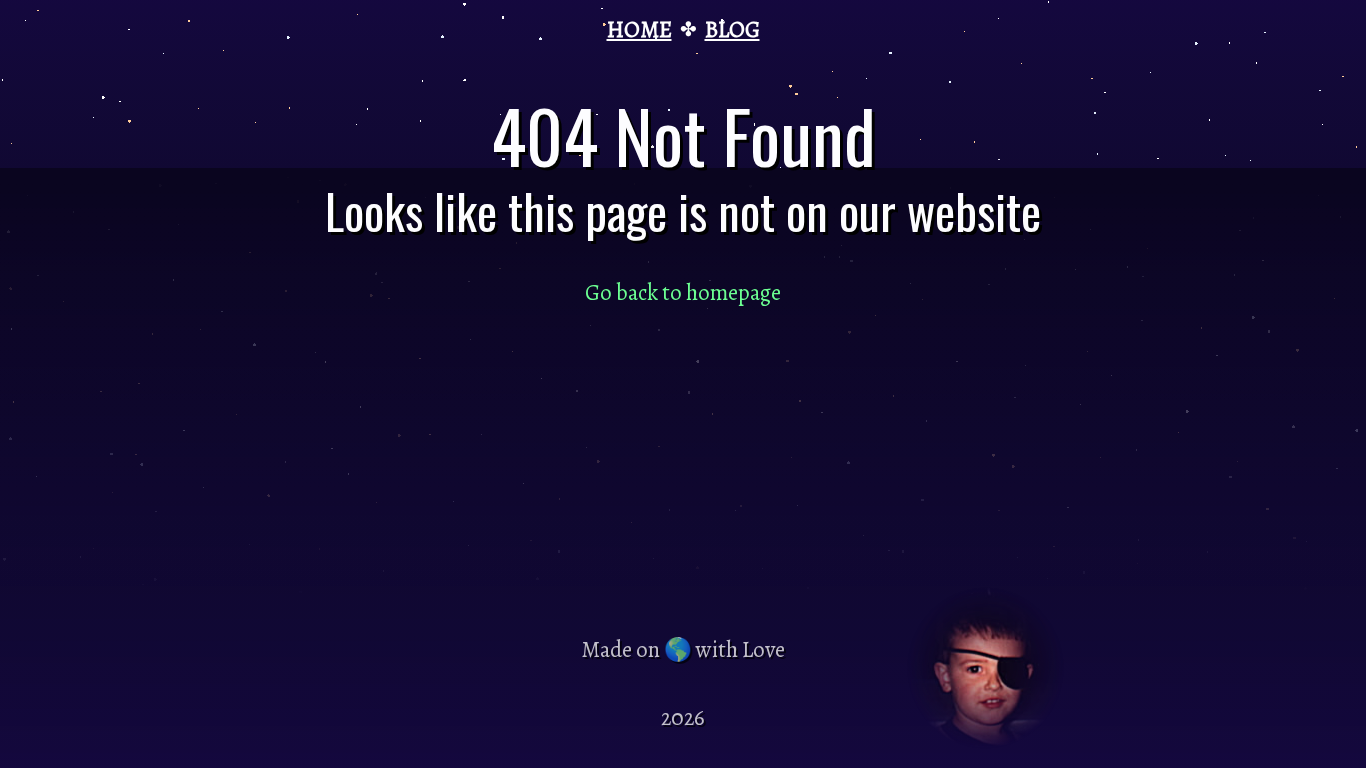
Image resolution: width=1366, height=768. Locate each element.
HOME (639, 29)
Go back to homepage (683, 292)
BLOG (732, 29)
